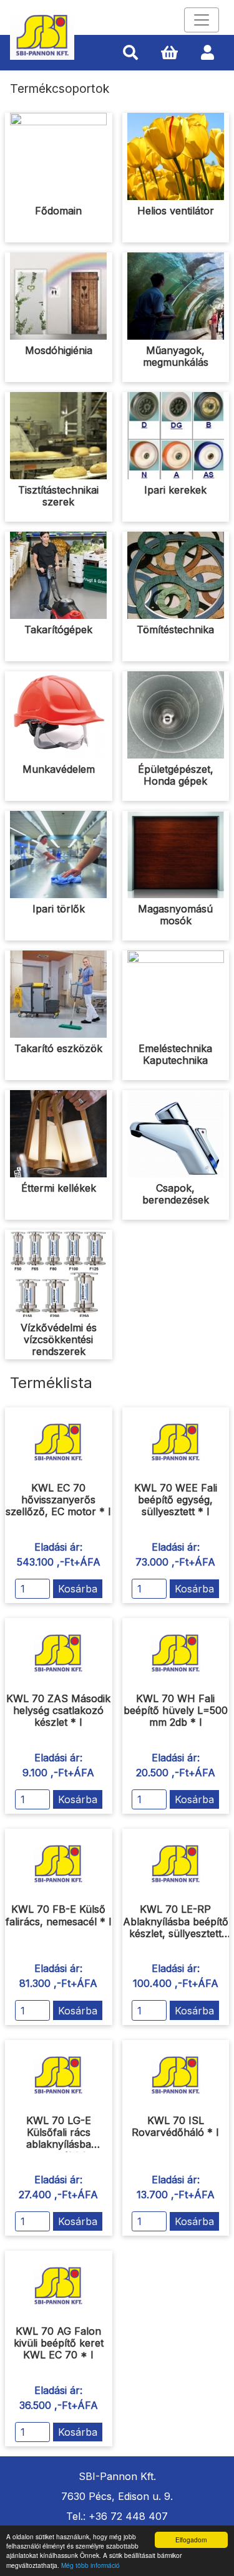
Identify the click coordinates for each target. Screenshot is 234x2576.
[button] (130, 53)
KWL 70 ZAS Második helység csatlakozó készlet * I (58, 1710)
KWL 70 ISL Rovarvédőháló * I (175, 2126)
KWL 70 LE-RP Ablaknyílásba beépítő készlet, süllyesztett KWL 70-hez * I (176, 1927)
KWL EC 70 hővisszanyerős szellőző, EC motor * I (58, 1500)
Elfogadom (191, 2540)
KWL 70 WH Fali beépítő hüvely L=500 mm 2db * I (176, 1710)
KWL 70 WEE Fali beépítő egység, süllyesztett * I (176, 1500)
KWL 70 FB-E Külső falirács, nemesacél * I (59, 1915)
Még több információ (90, 2565)
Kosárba (78, 1589)
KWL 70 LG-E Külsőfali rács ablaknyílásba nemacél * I (59, 2138)
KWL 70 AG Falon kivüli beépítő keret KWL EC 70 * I (59, 2343)
